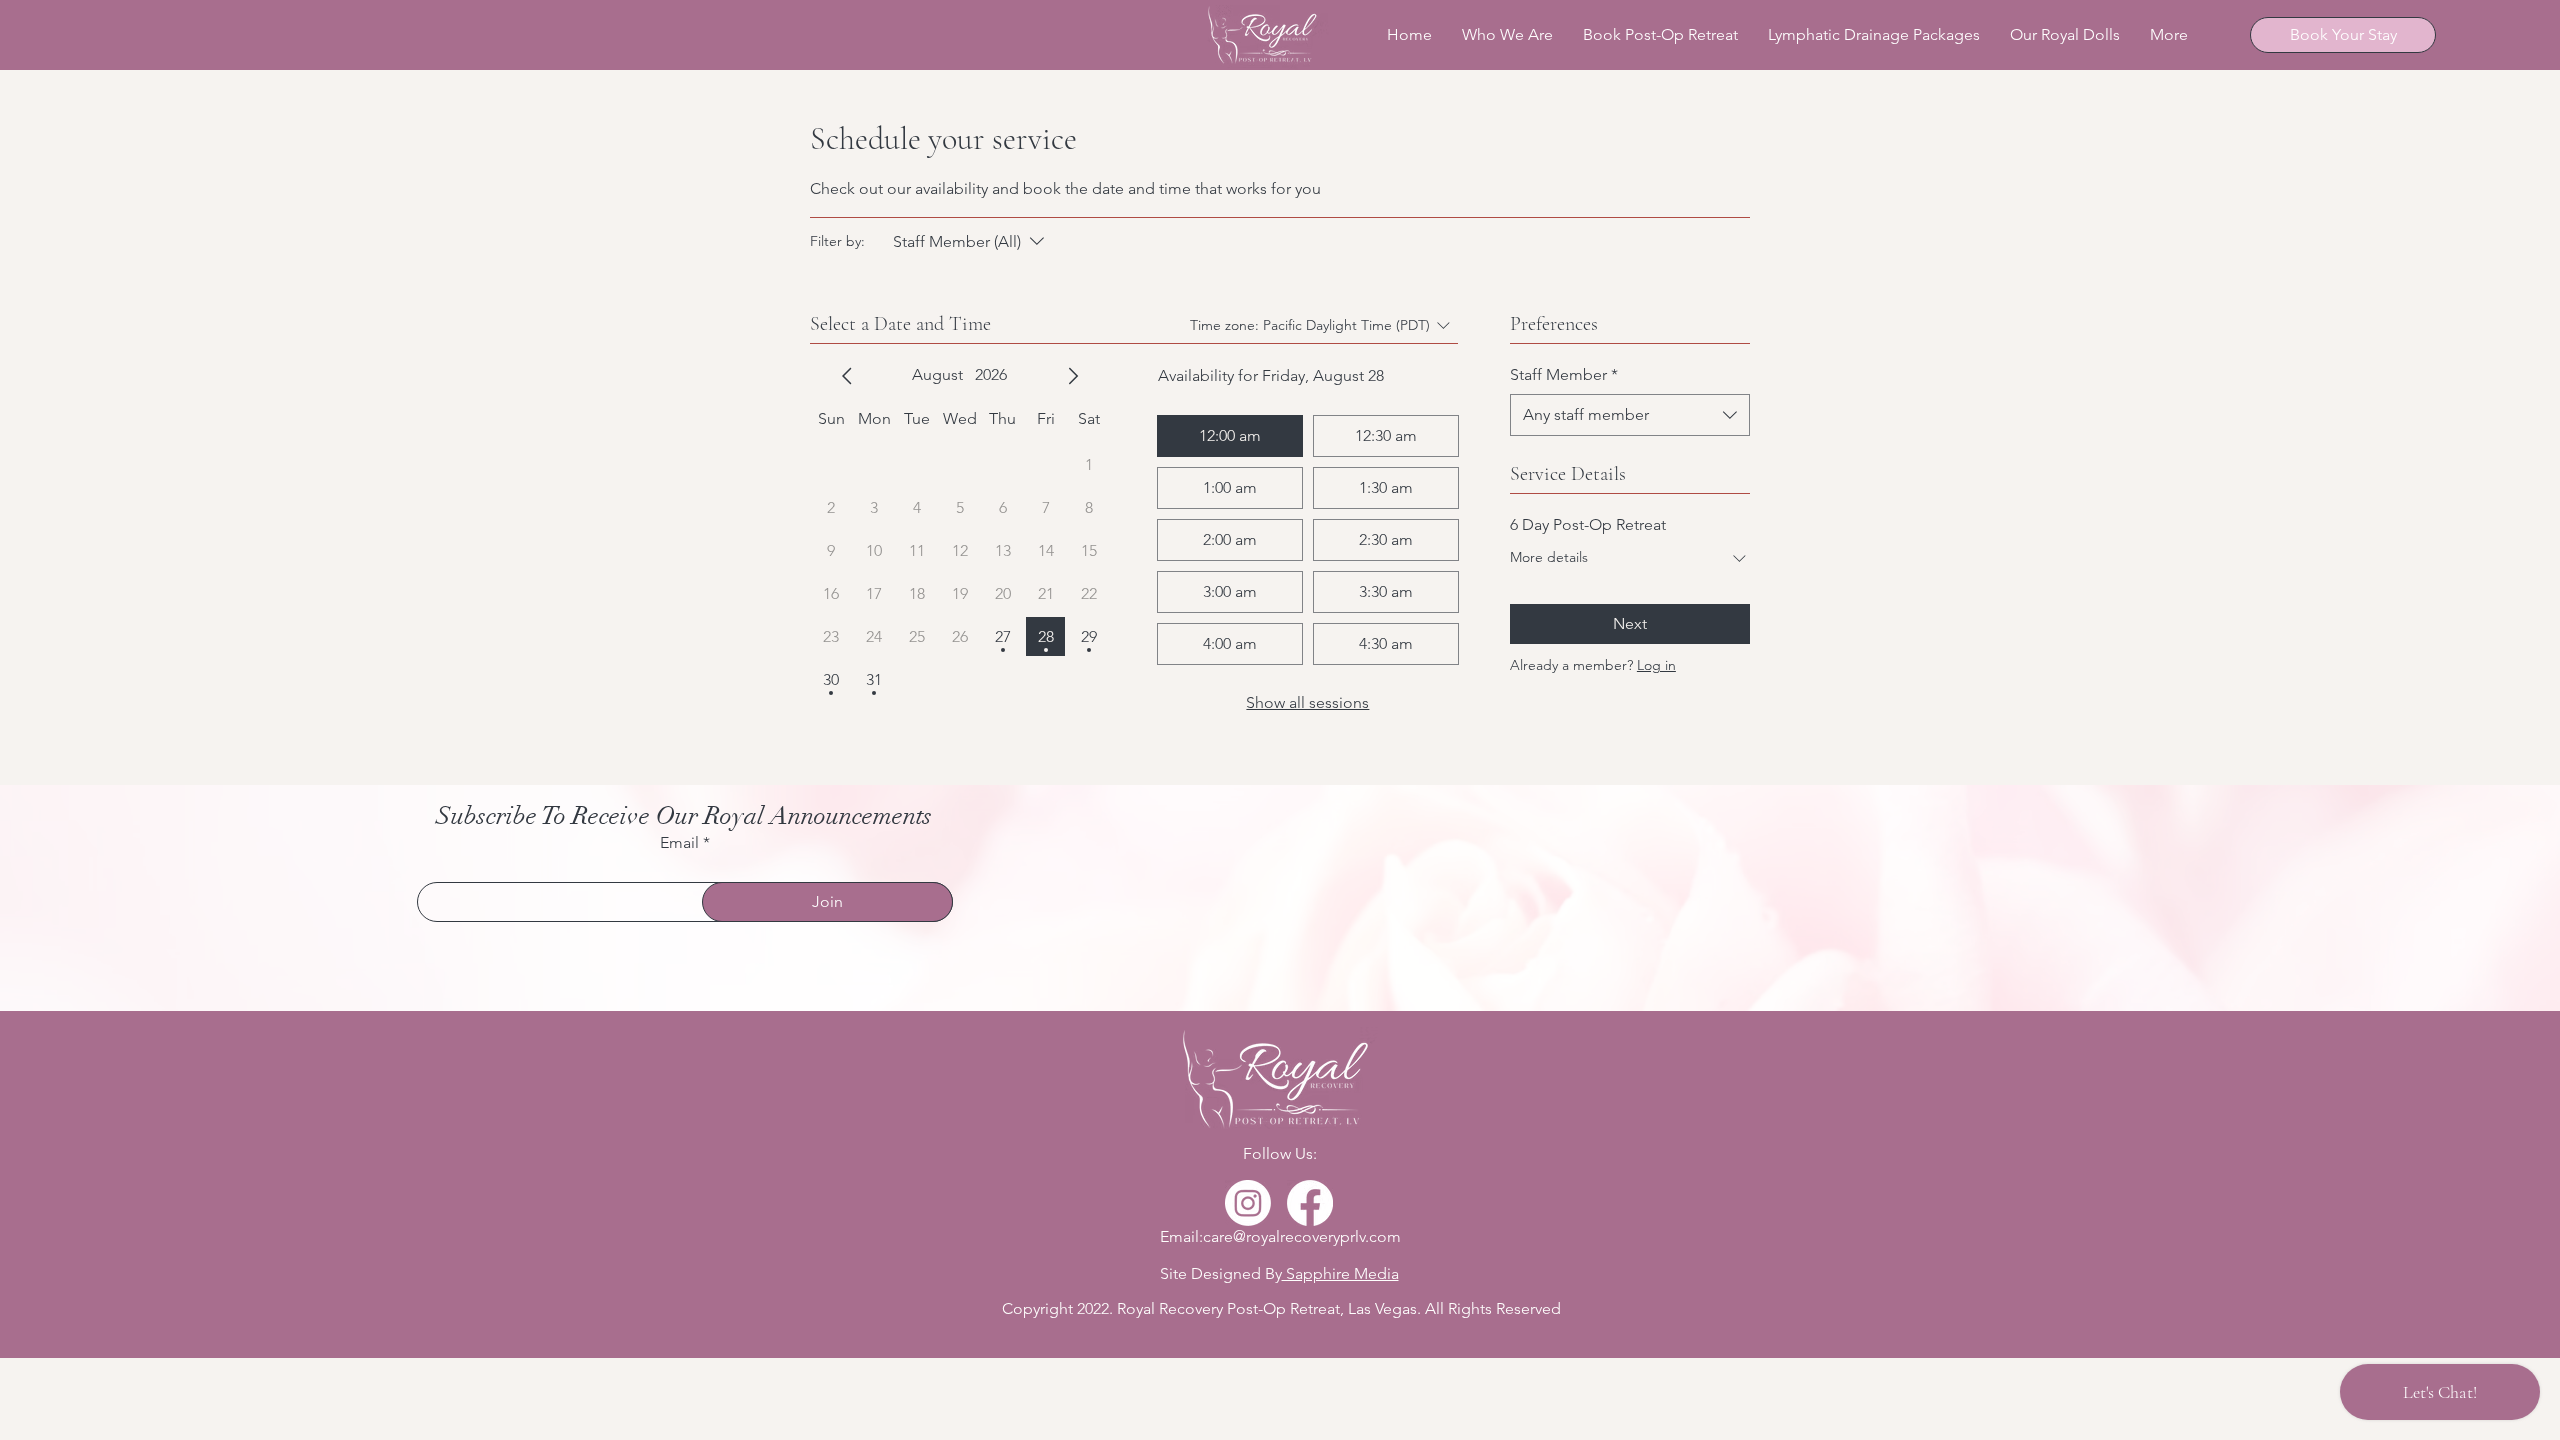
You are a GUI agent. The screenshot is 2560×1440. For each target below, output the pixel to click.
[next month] (1073, 376)
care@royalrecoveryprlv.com (1302, 1236)
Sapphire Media (1340, 1273)
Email (679, 843)
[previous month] (847, 376)
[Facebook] (1310, 1203)
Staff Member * (1564, 374)
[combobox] (1630, 415)
